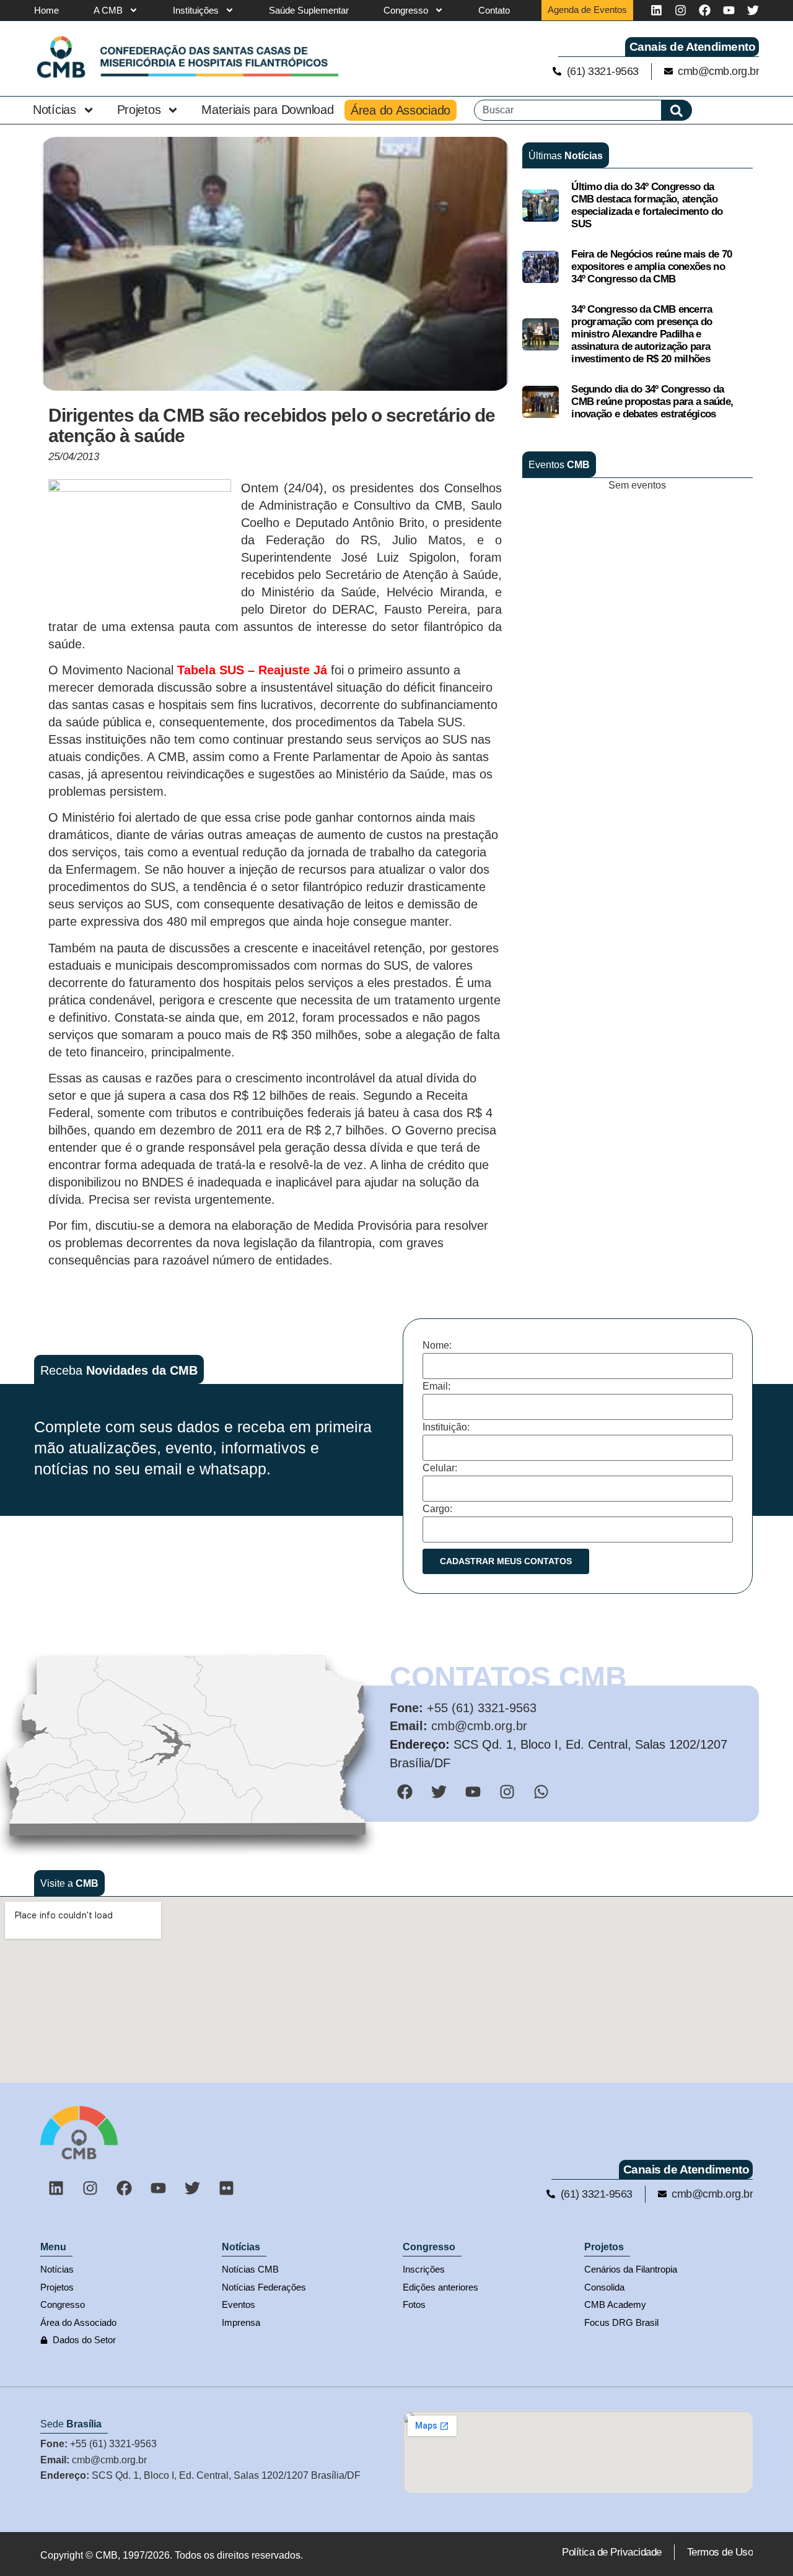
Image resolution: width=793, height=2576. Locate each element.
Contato (494, 10)
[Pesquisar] (677, 110)
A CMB (108, 10)
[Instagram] (681, 10)
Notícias (55, 110)
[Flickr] (226, 2188)
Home (46, 10)
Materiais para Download (267, 110)
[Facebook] (705, 10)
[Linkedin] (656, 10)
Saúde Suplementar (309, 10)
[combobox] (568, 110)
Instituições (196, 10)
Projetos (139, 110)
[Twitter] (753, 10)
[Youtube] (729, 10)
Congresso (406, 10)
